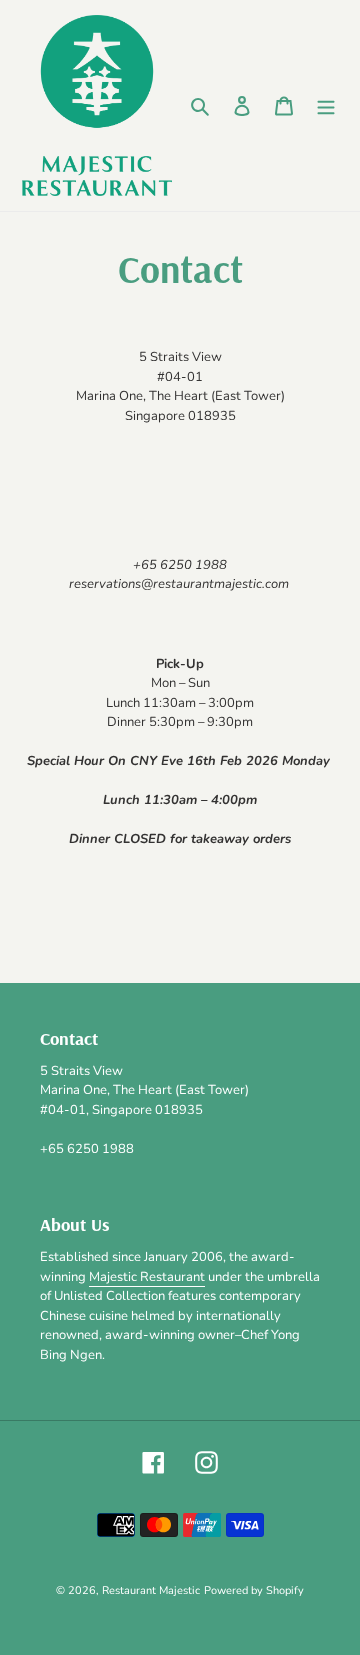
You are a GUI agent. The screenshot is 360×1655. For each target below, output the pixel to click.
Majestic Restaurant (147, 1277)
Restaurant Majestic (151, 1590)
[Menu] (326, 106)
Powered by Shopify (254, 1590)
